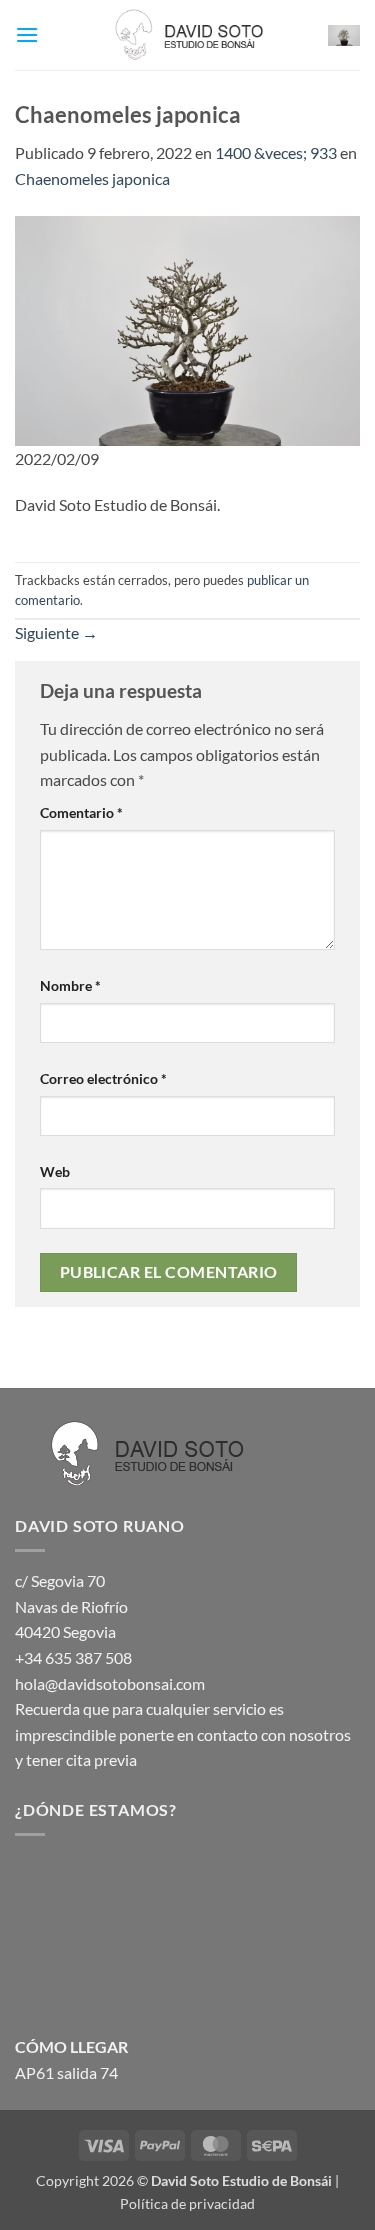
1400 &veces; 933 (276, 152)
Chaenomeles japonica (92, 178)
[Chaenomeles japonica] (187, 328)
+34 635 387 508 (73, 1657)
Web (55, 1171)
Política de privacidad (187, 2203)
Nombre (70, 985)
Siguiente (56, 632)
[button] (27, 34)
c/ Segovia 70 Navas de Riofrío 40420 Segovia (71, 1606)
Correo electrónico (103, 1078)
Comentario (81, 812)
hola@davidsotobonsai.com (110, 1683)
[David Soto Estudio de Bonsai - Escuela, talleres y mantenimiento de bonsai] (188, 35)
